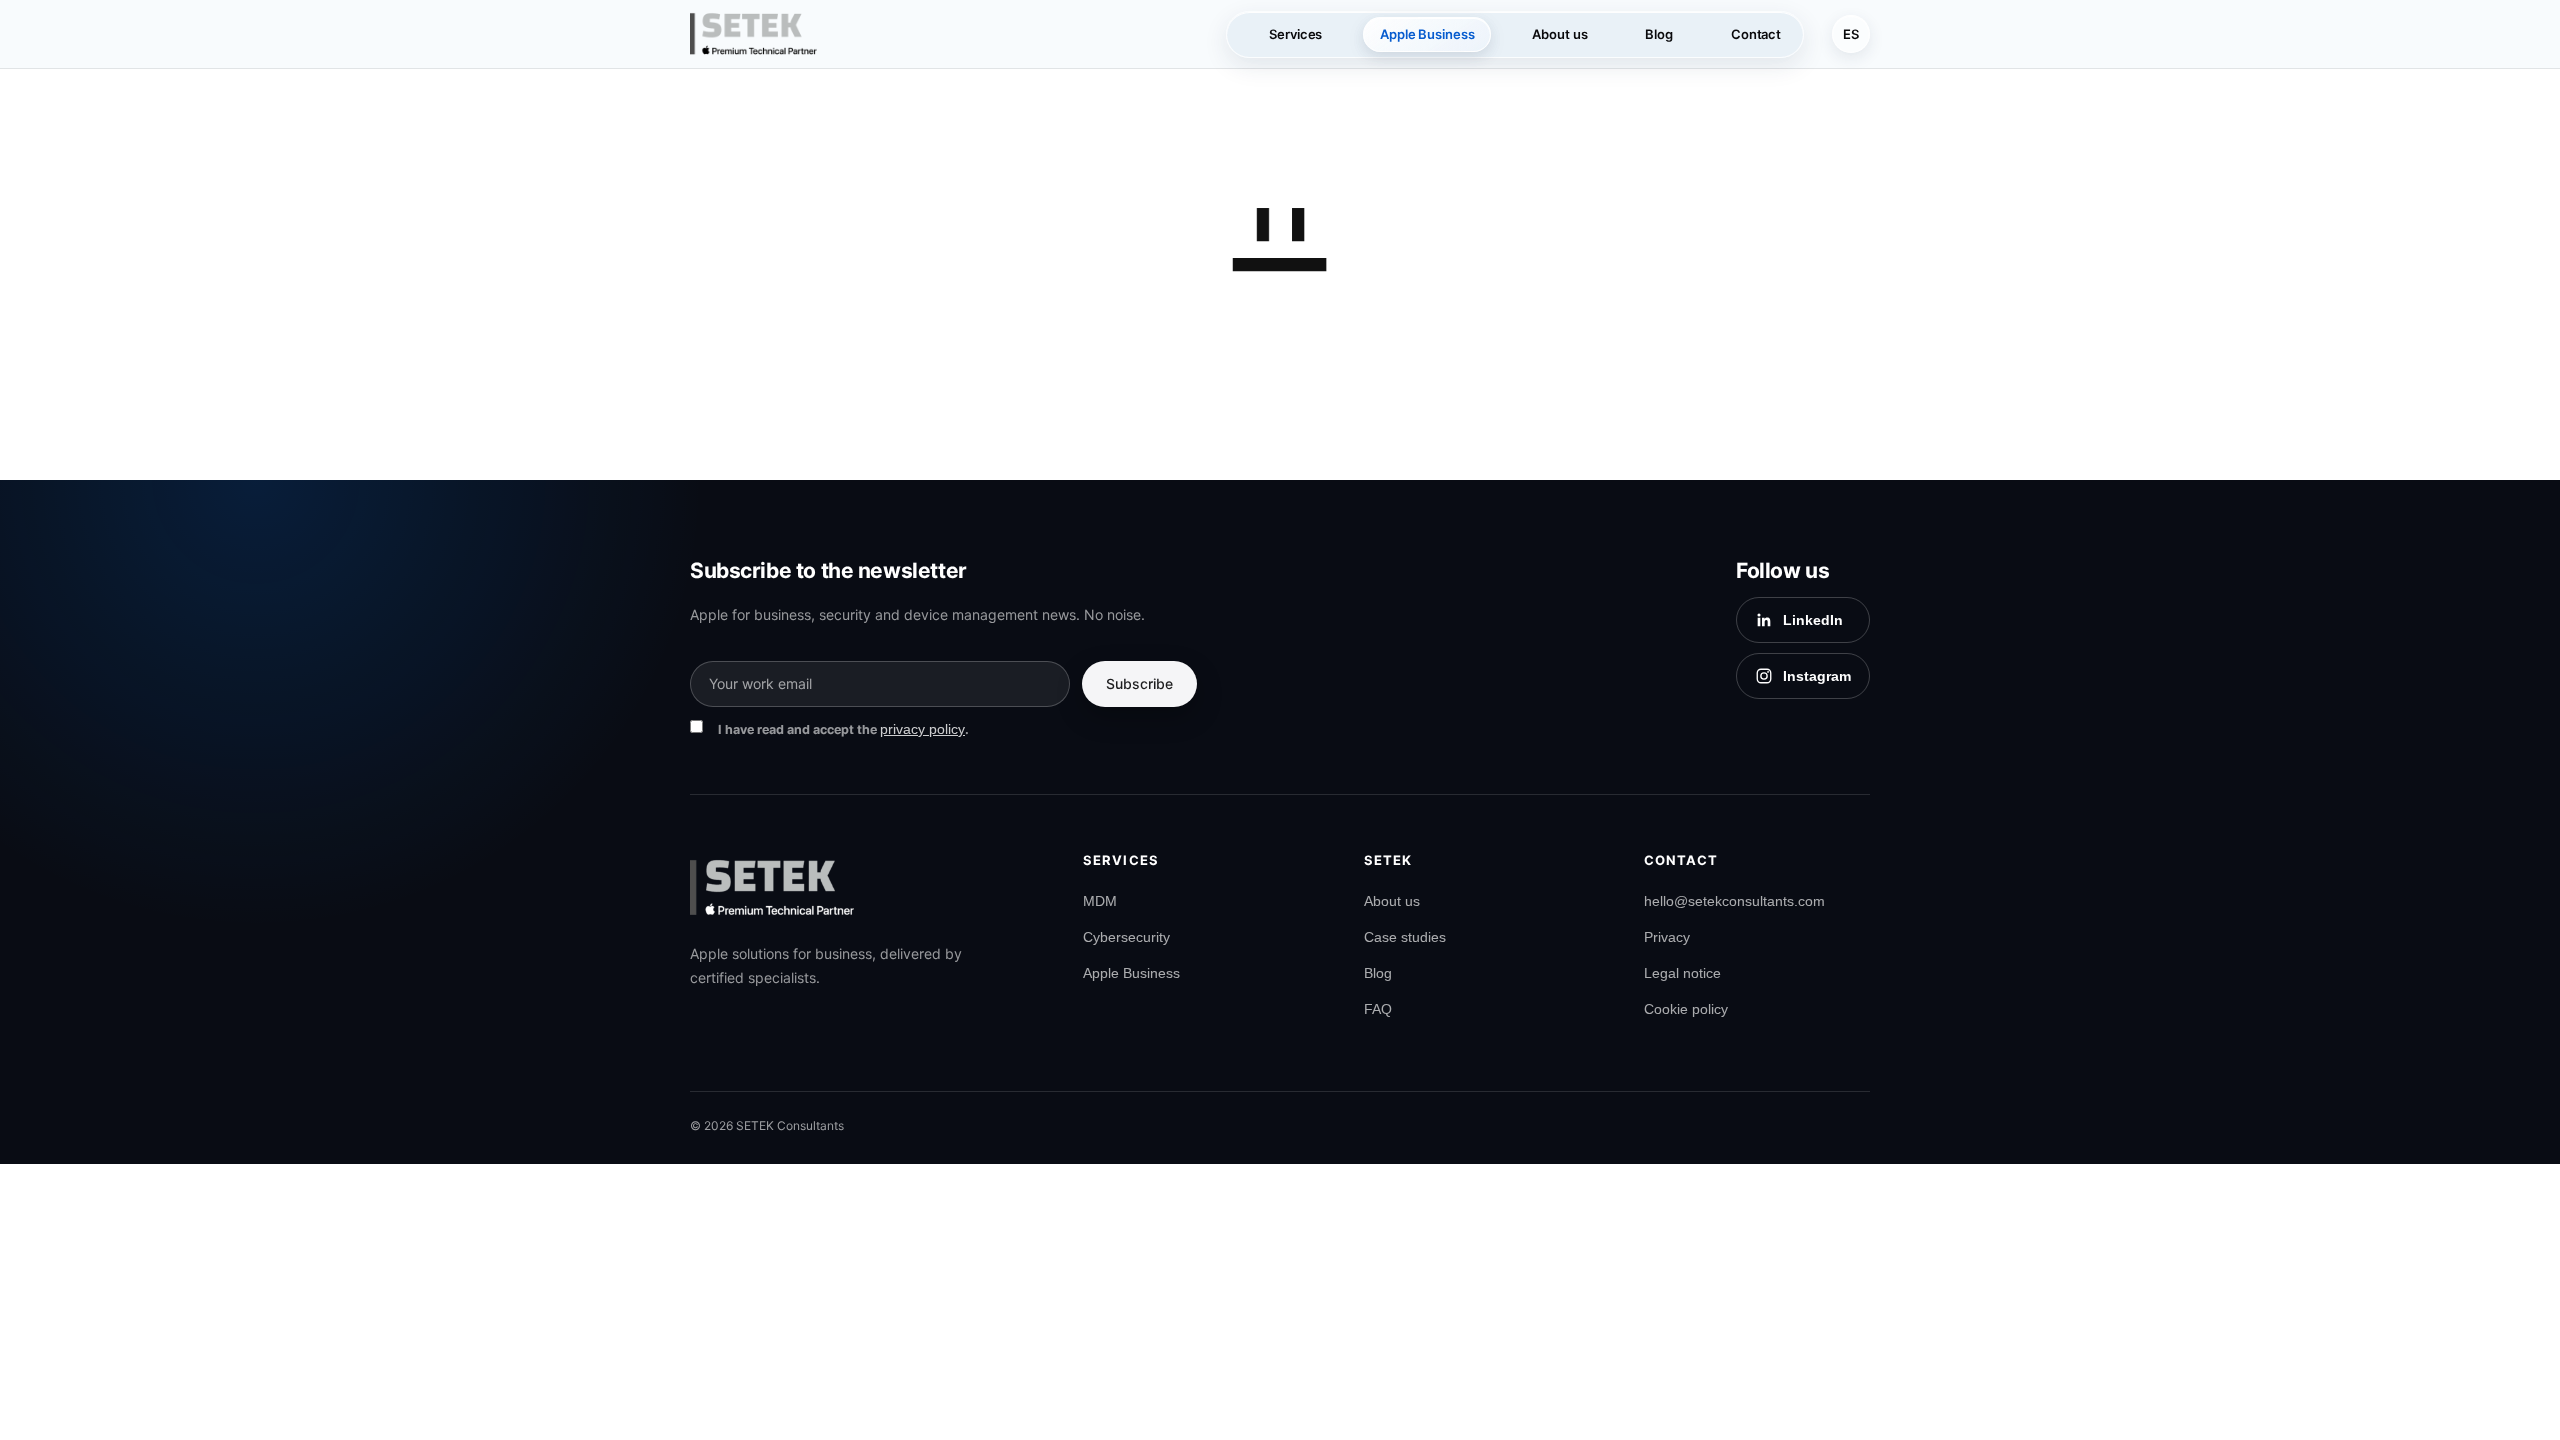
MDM (1100, 901)
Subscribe (1139, 683)
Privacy (1667, 937)
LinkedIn (1813, 620)
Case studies (1405, 937)
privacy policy (922, 729)
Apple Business (1131, 973)
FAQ (1378, 1009)
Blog (1378, 973)
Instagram (1817, 676)
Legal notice (1682, 973)
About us (1392, 901)
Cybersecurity (1126, 937)
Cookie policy (1686, 1009)
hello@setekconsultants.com (1734, 901)
